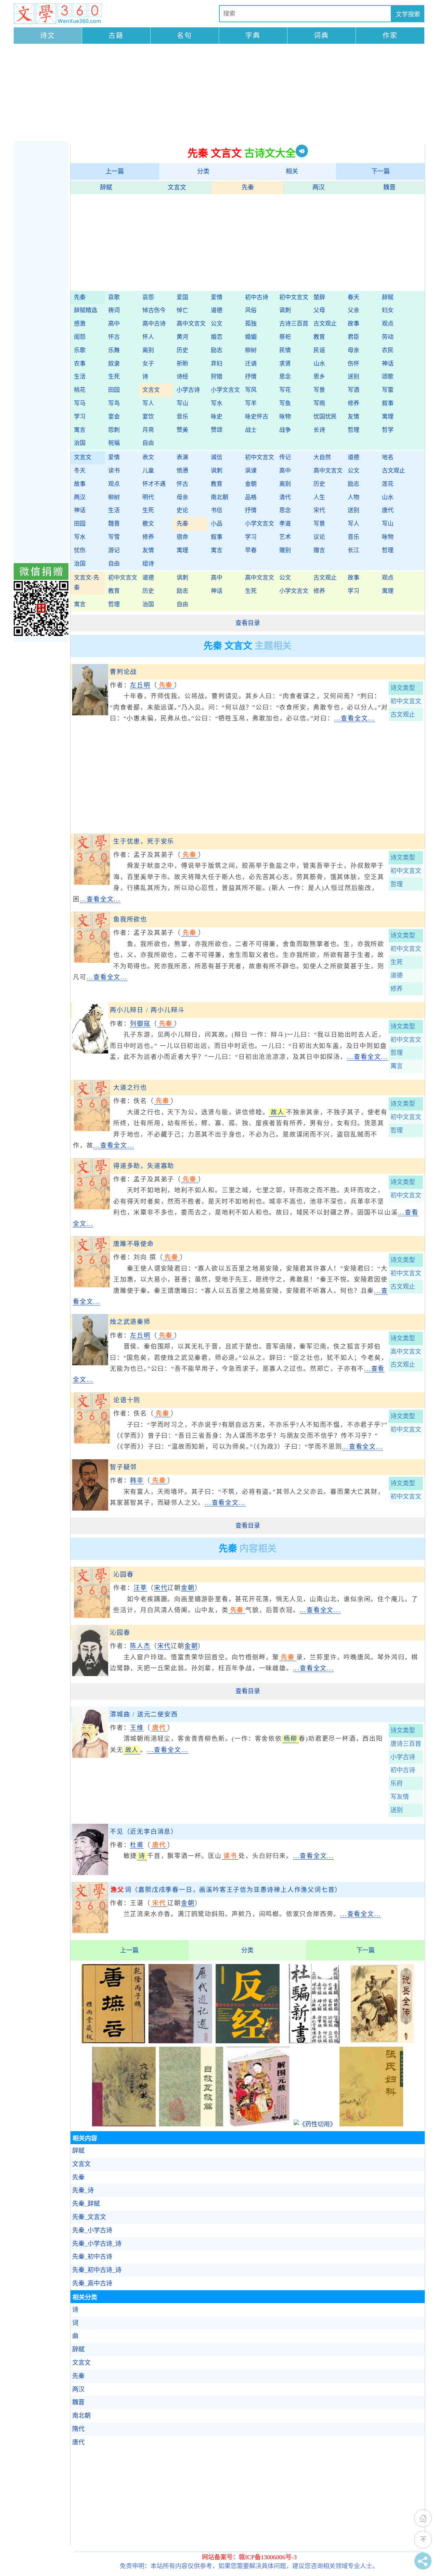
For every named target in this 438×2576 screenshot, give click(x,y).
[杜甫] (90, 1873)
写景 (319, 390)
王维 (137, 1728)
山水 (319, 364)
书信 (217, 510)
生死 (114, 377)
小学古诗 (188, 390)
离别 (148, 350)
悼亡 (182, 310)
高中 (114, 324)
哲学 (388, 430)
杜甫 (137, 1845)
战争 (285, 430)
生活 (80, 377)
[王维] (90, 1756)
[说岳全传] (382, 2041)
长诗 (319, 430)
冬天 (80, 471)
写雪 (114, 537)
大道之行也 (130, 1088)
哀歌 (114, 297)
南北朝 (220, 497)
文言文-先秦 (87, 583)
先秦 (248, 187)
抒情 (251, 377)
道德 (217, 310)
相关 (292, 171)
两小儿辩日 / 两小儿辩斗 (147, 1010)
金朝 (251, 484)
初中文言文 (294, 297)
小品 (217, 524)
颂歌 (388, 377)
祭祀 (285, 337)
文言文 (177, 187)
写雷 (388, 390)
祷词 (114, 310)
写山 (182, 403)
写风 (251, 390)
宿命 (182, 537)
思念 (285, 377)
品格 (251, 497)
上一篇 (115, 171)
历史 (182, 350)
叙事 (388, 403)
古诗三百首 (294, 324)
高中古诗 (154, 324)
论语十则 (127, 1400)
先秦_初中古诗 (92, 2257)
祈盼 (182, 364)
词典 (321, 36)
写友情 (400, 1797)
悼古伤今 (154, 310)
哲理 (353, 430)
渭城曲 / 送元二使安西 (144, 1714)
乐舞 (114, 350)
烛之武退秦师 (130, 1322)
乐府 (397, 1783)
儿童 (148, 471)
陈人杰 (140, 1646)
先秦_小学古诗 (92, 2230)
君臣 (353, 337)
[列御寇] (90, 1051)
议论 (319, 537)
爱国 (182, 297)
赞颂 (217, 430)
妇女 (388, 310)
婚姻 (251, 337)
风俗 (251, 310)
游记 (114, 550)
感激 (80, 324)
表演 (182, 457)
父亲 (353, 310)
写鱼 (285, 403)
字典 (253, 36)
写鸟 (114, 403)
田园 (114, 390)
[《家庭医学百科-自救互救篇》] (191, 2124)
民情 (285, 350)
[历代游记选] (180, 2041)
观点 (388, 324)
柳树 (251, 350)
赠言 (319, 550)
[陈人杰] (90, 1674)
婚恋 (217, 337)
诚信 (217, 457)
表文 (148, 457)
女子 (148, 364)
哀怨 (148, 297)
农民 (388, 350)
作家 (390, 36)
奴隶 (114, 364)
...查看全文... (355, 718)
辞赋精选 (86, 310)
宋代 (319, 510)
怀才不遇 (154, 484)
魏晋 (389, 187)
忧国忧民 (325, 417)
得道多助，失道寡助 (144, 1166)
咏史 (217, 417)
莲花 (388, 484)
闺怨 (80, 337)
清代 (285, 497)
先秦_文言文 (89, 2217)
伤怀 (353, 364)
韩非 (137, 1480)
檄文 (148, 524)
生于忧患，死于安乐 (144, 841)
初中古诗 (257, 297)
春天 (353, 297)
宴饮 (148, 417)
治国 (80, 443)
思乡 (319, 377)
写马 (80, 403)
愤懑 (182, 471)
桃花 (80, 390)
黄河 (182, 337)
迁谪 (251, 364)
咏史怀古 (257, 417)
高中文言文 (191, 324)
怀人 (148, 337)
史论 (182, 510)
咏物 (285, 417)
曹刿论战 (123, 672)
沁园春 (123, 1575)
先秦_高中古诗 (92, 2283)
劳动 (388, 337)
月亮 (148, 430)
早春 (251, 550)
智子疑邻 (123, 1467)
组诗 (148, 564)
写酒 (353, 390)
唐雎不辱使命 (134, 1244)
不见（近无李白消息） (144, 1832)
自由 (148, 443)
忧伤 (80, 550)
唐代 (388, 510)
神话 (388, 364)
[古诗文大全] (92, 883)
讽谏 (251, 471)
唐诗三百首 (406, 1744)
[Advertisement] (219, 93)
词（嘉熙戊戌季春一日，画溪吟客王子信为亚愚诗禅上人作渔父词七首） (226, 1890)
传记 (285, 457)
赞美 (182, 430)
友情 (353, 417)
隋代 (78, 2429)
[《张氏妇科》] (371, 2124)
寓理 (388, 417)
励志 (217, 350)
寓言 (80, 430)
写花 (285, 390)
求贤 (285, 364)
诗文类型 (403, 688)
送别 (353, 377)
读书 (114, 471)
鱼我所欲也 (130, 919)
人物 (353, 497)
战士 (251, 430)
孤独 (251, 324)
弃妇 (217, 364)
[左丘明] (90, 713)
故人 (278, 1112)
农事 (80, 364)
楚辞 (319, 297)
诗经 (182, 377)
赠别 (285, 550)
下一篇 (381, 171)
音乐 (182, 417)
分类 (203, 171)
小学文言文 (225, 390)
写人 (148, 403)
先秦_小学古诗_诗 (97, 2244)
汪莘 (140, 1588)
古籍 (116, 36)
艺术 (285, 537)
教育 (319, 337)
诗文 (48, 36)
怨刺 (114, 430)
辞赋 (106, 187)
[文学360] (58, 14)
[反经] (247, 2041)
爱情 (217, 297)
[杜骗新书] (315, 2041)
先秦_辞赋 (86, 2204)
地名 (388, 457)
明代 (148, 497)
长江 (353, 550)
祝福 (114, 443)
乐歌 (80, 350)
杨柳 (291, 1739)
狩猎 (217, 377)
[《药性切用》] (315, 2124)
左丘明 (140, 685)
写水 (217, 403)
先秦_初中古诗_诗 (97, 2270)
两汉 (319, 187)
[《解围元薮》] (258, 2124)
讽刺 (285, 310)
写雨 (319, 403)
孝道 (285, 524)
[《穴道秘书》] (124, 2124)
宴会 (114, 417)
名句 (184, 36)
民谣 (319, 350)
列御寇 (140, 1024)
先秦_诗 (83, 2190)
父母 (319, 310)
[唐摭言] (113, 2041)
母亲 (353, 350)
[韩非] (90, 1509)
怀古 (114, 337)
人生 (319, 497)
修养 (353, 403)
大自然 (322, 457)
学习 (80, 417)
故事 (353, 324)
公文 (217, 324)
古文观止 (325, 324)
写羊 (251, 403)
